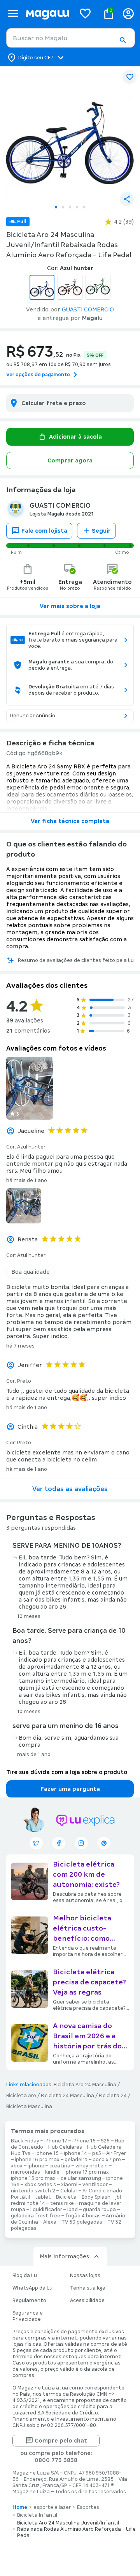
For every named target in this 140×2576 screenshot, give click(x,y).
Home (20, 2507)
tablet (43, 2197)
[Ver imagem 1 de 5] (70, 133)
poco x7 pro (107, 2160)
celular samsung (81, 2178)
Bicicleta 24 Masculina (67, 2096)
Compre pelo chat (61, 2441)
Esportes (88, 2507)
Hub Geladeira (104, 2147)
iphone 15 (47, 2153)
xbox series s (40, 2185)
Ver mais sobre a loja (70, 606)
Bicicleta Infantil (37, 2515)
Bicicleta (66, 2197)
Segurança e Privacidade (28, 2316)
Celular (69, 2191)
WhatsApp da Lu (32, 2288)
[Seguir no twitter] (36, 1843)
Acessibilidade (87, 2300)
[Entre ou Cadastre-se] (128, 13)
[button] (122, 40)
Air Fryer (116, 2153)
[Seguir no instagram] (81, 1843)
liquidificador (46, 2210)
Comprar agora (70, 460)
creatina (60, 2166)
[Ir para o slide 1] (56, 207)
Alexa (50, 2222)
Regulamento (29, 2300)
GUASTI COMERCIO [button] (88, 309)
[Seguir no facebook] (59, 1843)
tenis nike (62, 2203)
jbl (118, 2197)
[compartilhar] (127, 199)
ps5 (97, 2153)
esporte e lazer (52, 2507)
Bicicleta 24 (113, 2096)
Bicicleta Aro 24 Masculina (85, 2085)
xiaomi (69, 2185)
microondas (25, 2172)
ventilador (95, 2185)
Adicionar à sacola (75, 437)
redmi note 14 (28, 2203)
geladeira (76, 2160)
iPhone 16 (84, 2141)
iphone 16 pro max (37, 2160)
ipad (73, 2210)
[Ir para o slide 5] (84, 207)
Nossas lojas (85, 2276)
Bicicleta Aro (21, 2096)
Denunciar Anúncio (32, 716)
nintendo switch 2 (33, 2191)
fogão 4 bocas (83, 2216)
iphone (36, 2166)
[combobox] (71, 38)
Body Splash (96, 2197)
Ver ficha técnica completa (70, 821)
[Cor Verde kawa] (98, 287)
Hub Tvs (21, 2153)
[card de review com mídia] (30, 1088)
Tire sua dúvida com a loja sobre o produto (67, 1772)
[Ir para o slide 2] (63, 207)
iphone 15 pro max (33, 2178)
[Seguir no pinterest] (104, 1843)
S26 (105, 2141)
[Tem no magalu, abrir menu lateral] (13, 13)
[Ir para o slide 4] (77, 207)
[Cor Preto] (70, 287)
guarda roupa (99, 2210)
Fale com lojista (44, 531)
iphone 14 (75, 2153)
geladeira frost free (36, 2216)
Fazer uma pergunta (70, 1789)
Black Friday (25, 2141)
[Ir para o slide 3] (70, 207)
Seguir (101, 531)
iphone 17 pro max (87, 2172)
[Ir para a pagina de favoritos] (85, 13)
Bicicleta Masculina (29, 2107)
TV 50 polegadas (82, 2222)
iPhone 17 (56, 2141)
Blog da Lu (25, 2276)
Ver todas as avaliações (70, 1489)
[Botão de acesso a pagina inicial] (47, 13)
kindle (52, 2172)
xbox (17, 2166)
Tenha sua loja (88, 2288)
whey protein (92, 2166)
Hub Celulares (65, 2147)
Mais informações (64, 2256)
